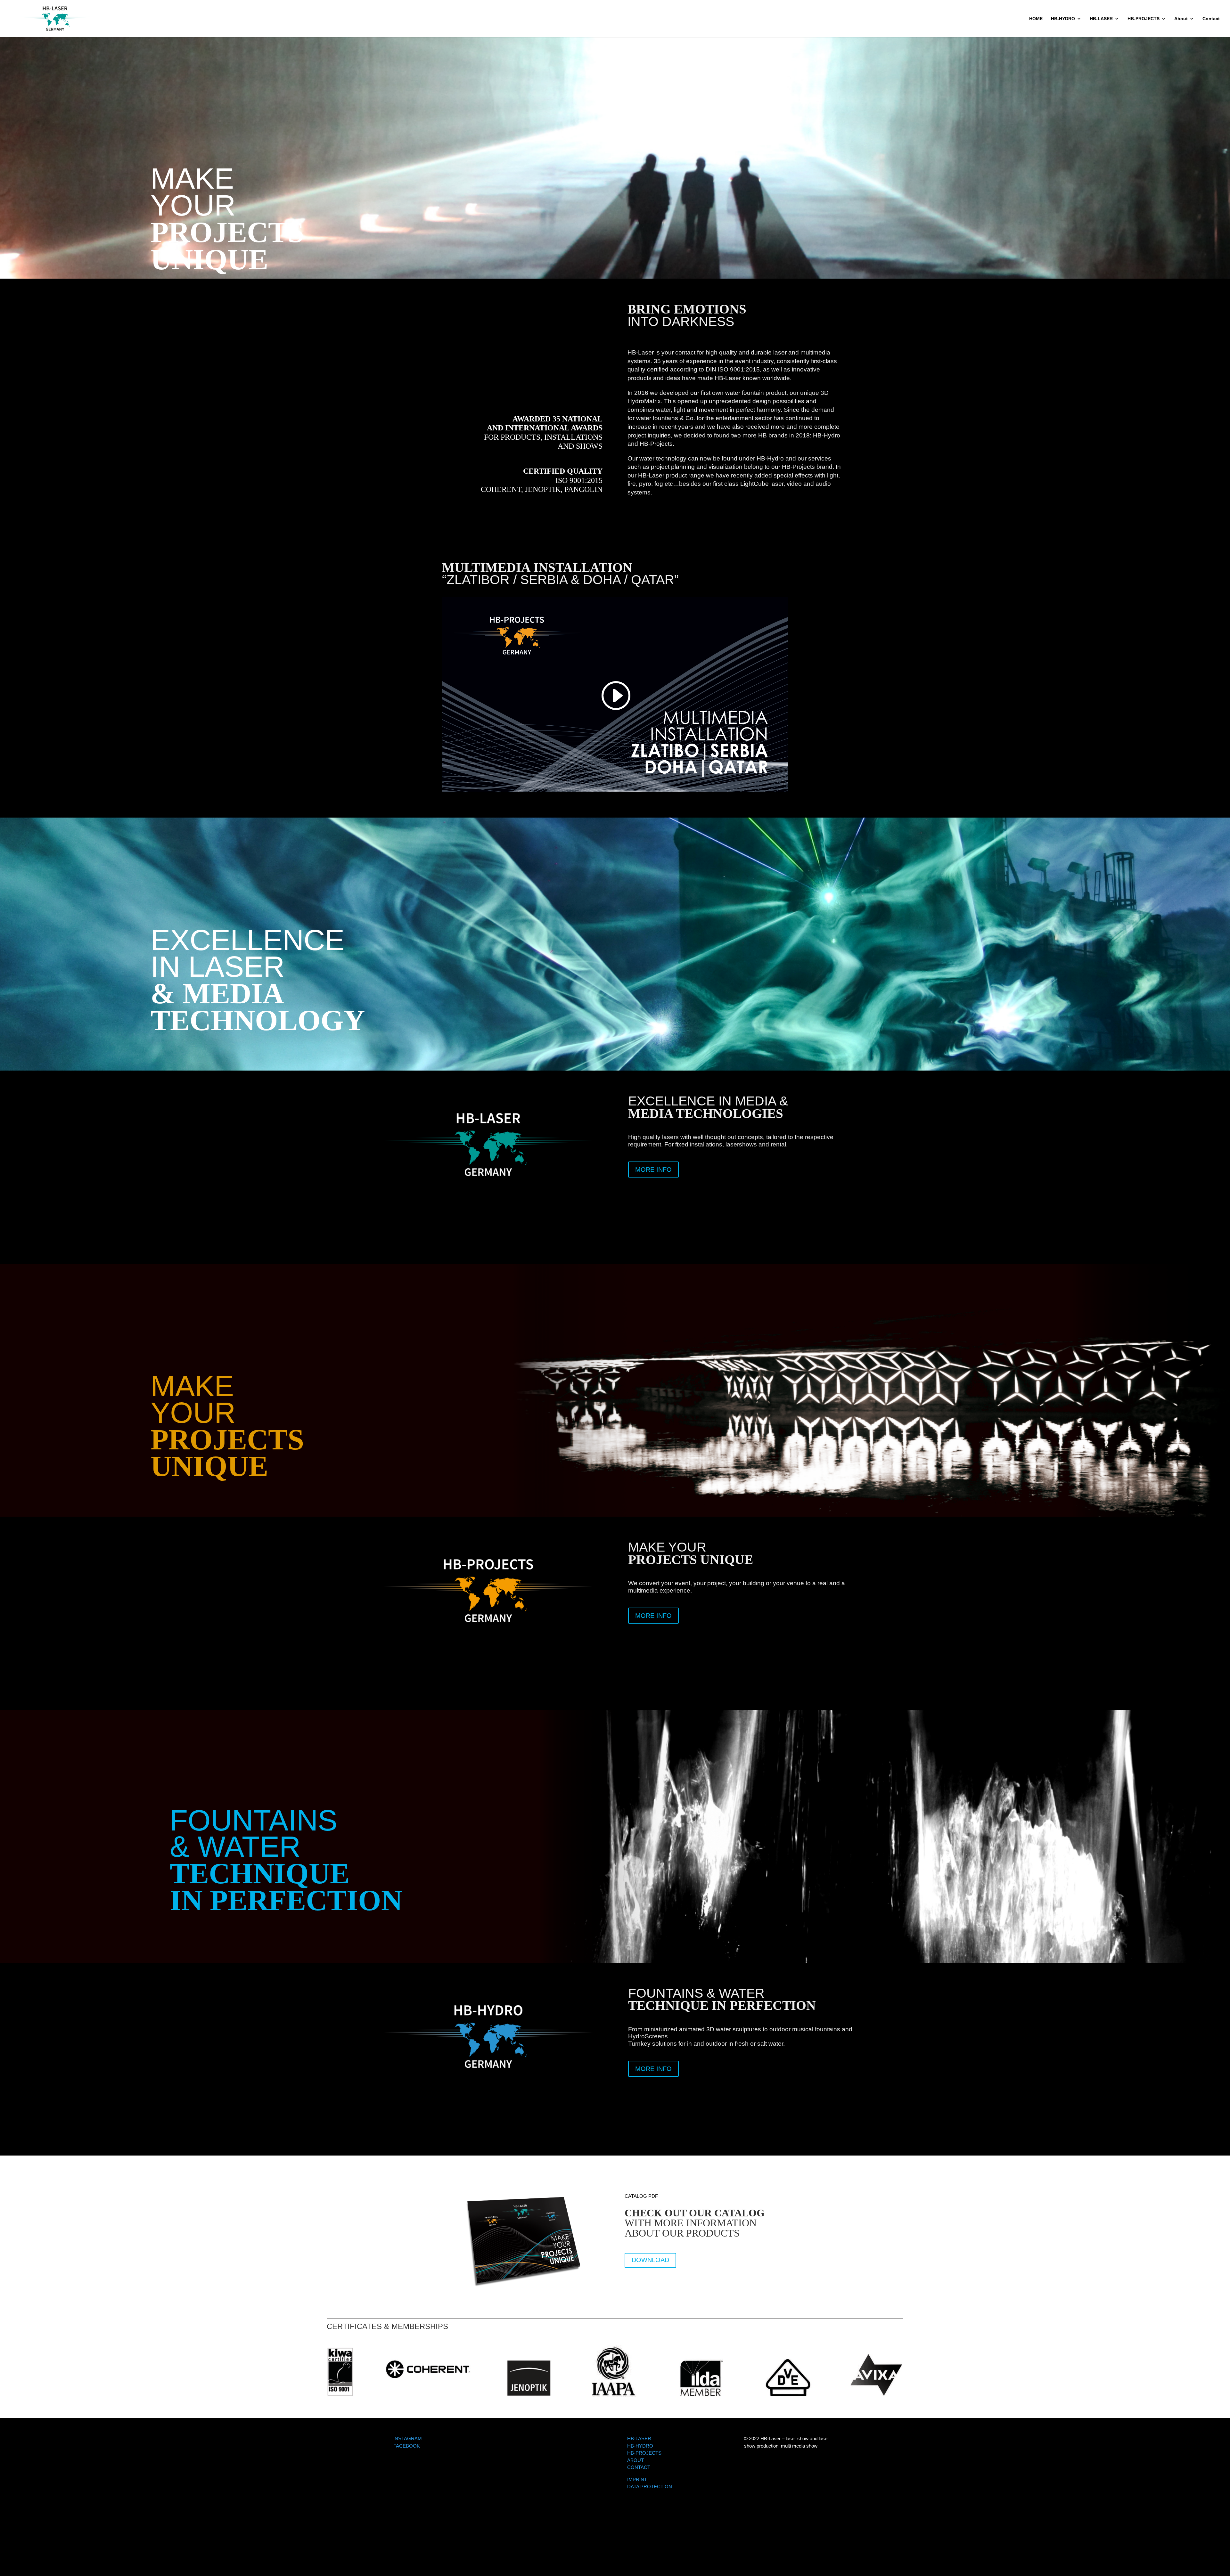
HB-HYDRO (1063, 19)
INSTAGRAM (408, 2438)
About (1181, 19)
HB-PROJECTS (1144, 19)
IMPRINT (637, 2479)
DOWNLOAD (650, 2260)
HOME (1036, 19)
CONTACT (639, 2467)
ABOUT (635, 2460)
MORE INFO (653, 1170)
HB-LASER (1101, 19)
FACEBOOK (407, 2446)
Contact (1211, 19)
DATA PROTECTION (650, 2486)
